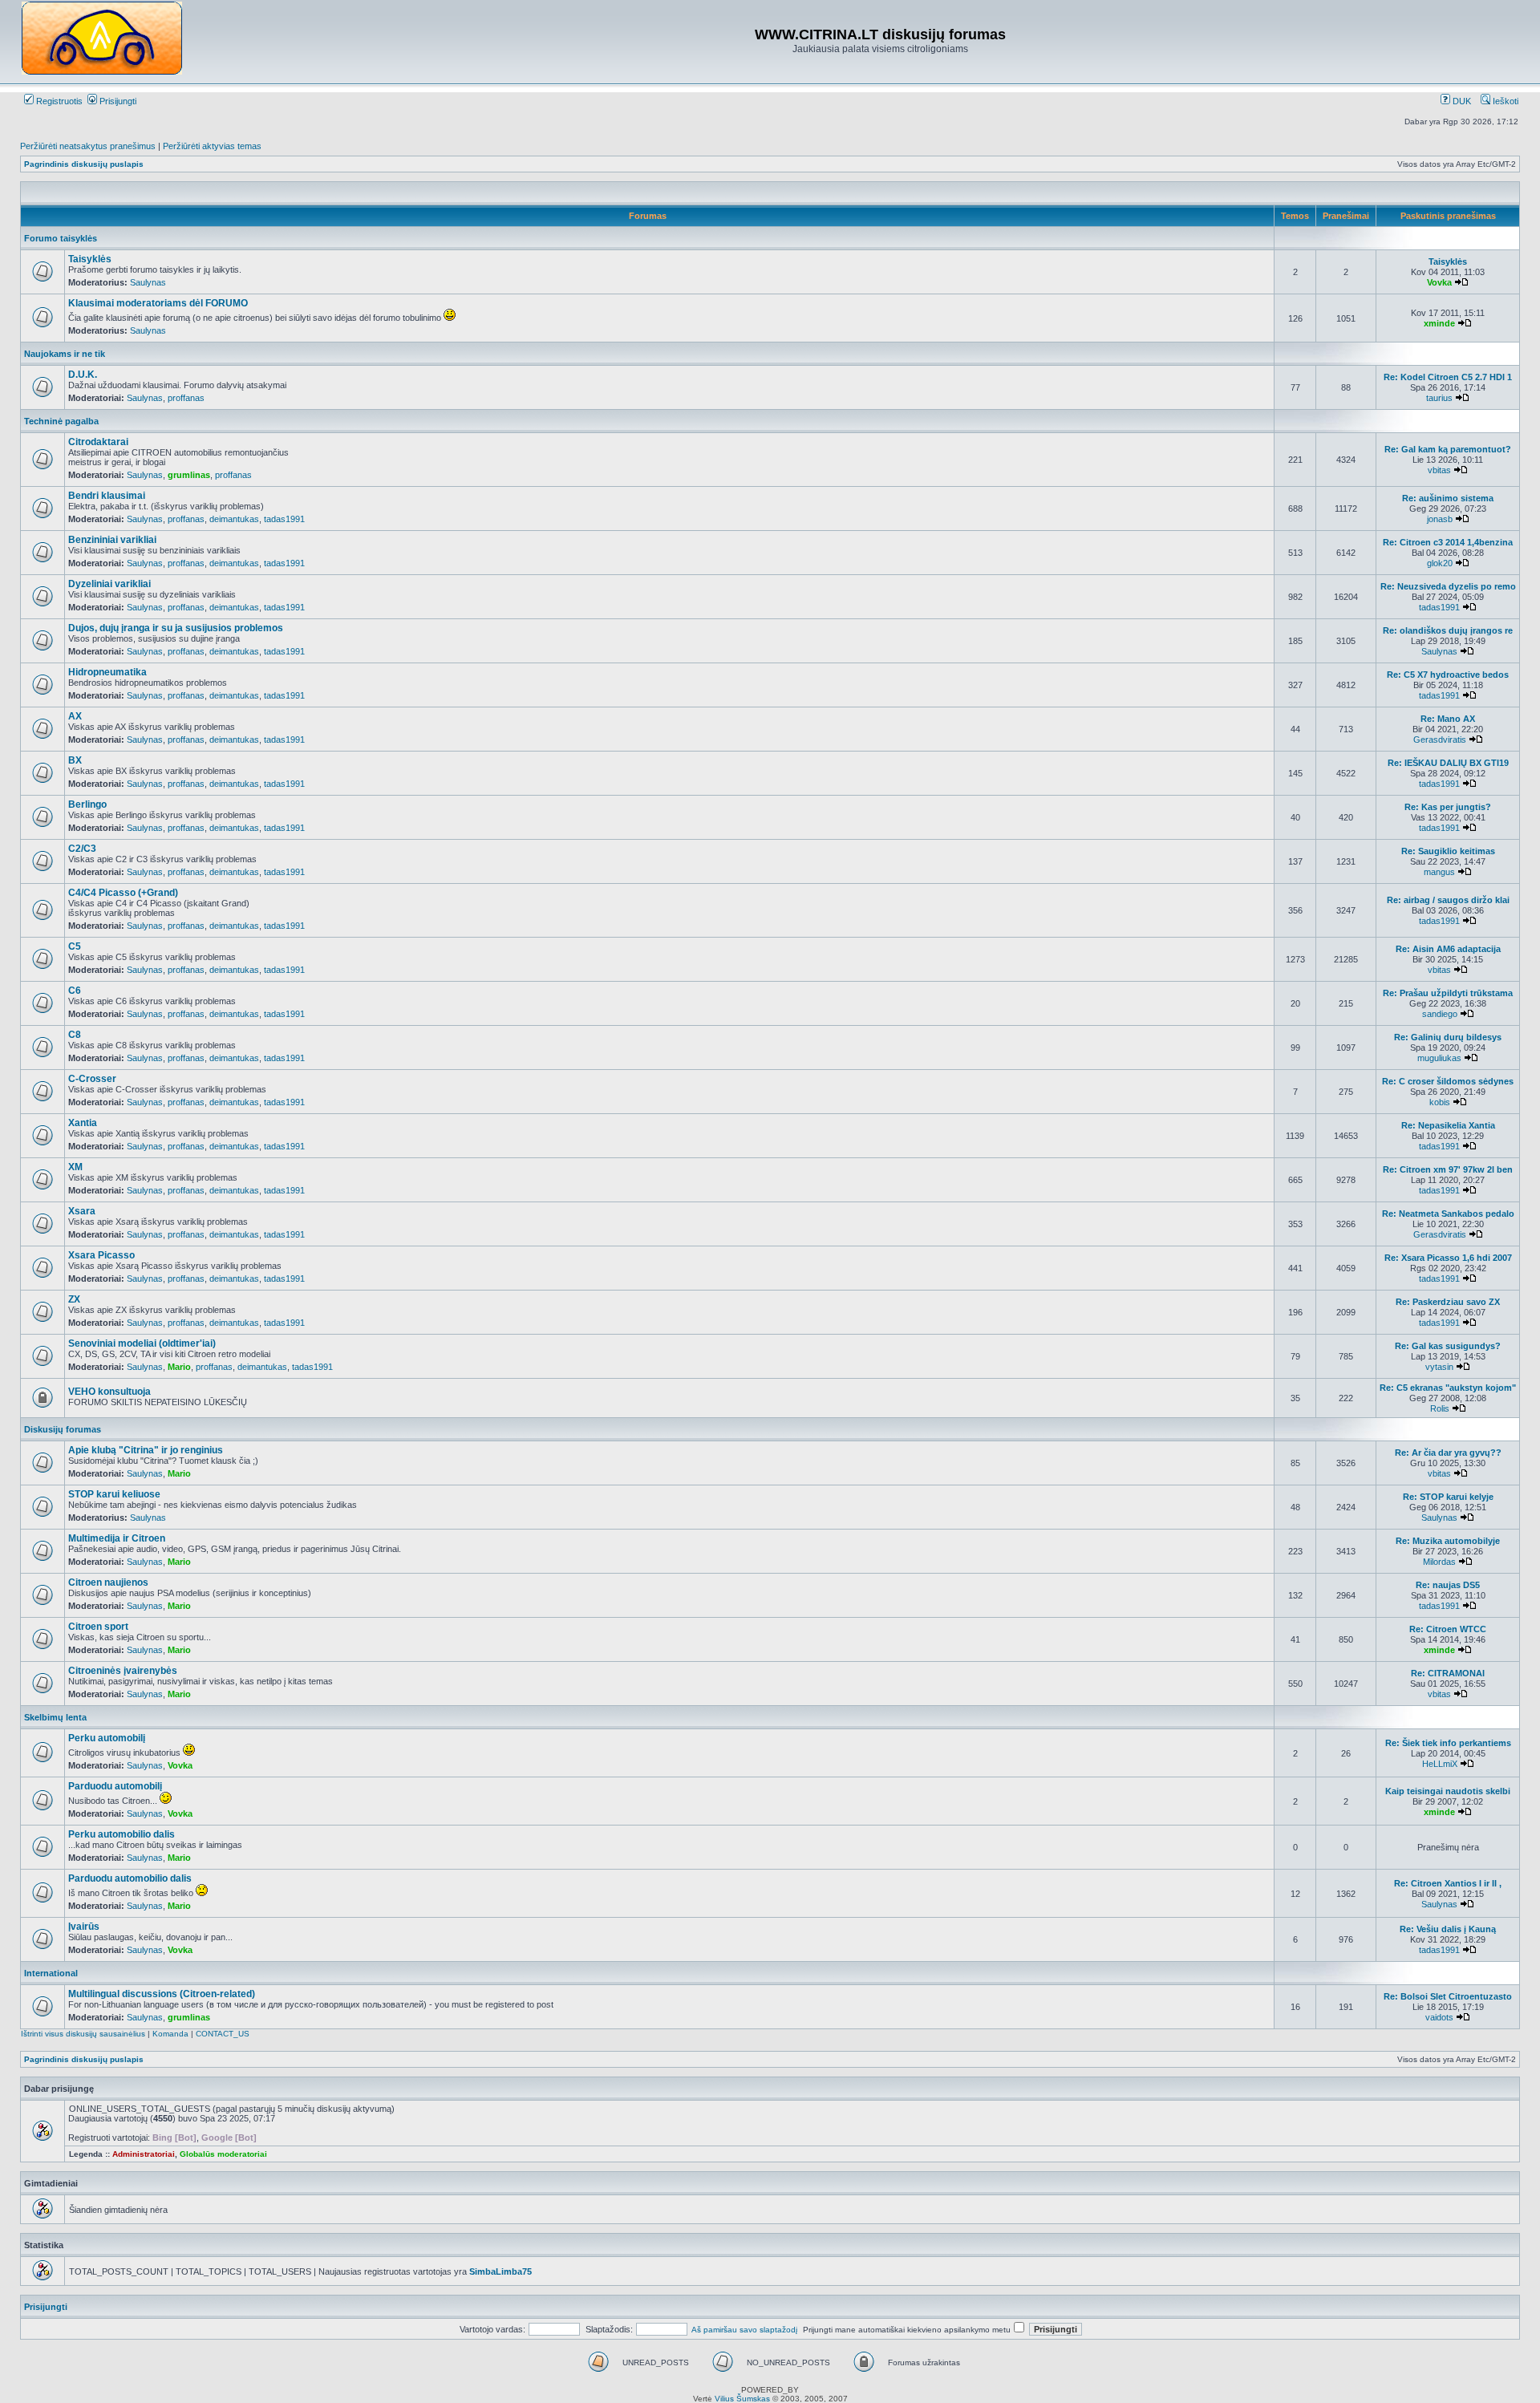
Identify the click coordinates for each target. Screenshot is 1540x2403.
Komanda (170, 2034)
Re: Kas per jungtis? (1448, 807)
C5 (75, 946)
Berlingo (87, 804)
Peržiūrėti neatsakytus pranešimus (88, 146)
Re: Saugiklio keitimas (1448, 851)
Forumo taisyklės (61, 238)
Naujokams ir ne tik (65, 354)
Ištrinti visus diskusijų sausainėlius (83, 2034)
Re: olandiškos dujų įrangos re (1448, 630)
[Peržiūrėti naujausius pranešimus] (1461, 282)
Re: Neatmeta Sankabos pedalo (1448, 1214)
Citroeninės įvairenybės (123, 1671)
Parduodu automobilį (115, 1786)
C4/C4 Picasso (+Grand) (123, 893)
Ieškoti (1504, 101)
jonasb (1440, 519)
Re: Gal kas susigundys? (1448, 1346)
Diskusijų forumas (63, 1429)
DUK (1461, 101)
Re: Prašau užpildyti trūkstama (1448, 993)
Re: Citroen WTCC (1448, 1629)
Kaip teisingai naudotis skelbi (1448, 1791)
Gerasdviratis (1440, 740)
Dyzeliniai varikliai (109, 584)
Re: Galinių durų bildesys (1448, 1037)
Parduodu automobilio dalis (130, 1878)
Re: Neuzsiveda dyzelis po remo (1448, 586)
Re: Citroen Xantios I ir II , (1448, 1883)
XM (75, 1167)
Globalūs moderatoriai (223, 2154)
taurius (1439, 398)
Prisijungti (117, 101)
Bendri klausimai (107, 496)
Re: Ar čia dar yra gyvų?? (1448, 1453)
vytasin (1439, 1367)
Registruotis (58, 101)
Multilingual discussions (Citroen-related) (162, 1994)
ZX (74, 1299)
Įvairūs (84, 1927)
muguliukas (1439, 1058)
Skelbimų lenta (55, 1717)
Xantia (83, 1123)
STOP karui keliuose (114, 1494)
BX (75, 760)
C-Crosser (92, 1079)
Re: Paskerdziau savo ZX (1448, 1302)
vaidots (1439, 2017)
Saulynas (148, 282)
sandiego (1440, 1014)
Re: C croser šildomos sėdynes (1448, 1081)
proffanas (186, 398)
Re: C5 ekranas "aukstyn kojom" (1448, 1388)
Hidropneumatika (107, 672)
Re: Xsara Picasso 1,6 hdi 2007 (1448, 1258)
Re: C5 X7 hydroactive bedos (1448, 675)
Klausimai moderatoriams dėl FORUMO (158, 303)
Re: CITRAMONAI (1448, 1673)
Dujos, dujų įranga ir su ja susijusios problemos (176, 628)
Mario (179, 1367)
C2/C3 (82, 849)
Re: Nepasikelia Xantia (1448, 1125)
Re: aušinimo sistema (1448, 498)
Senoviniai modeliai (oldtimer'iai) (142, 1343)
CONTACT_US (223, 2034)
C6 (75, 991)
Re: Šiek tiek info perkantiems (1448, 1743)
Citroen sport (98, 1627)
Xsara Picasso (101, 1255)
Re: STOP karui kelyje (1448, 1497)
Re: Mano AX (1448, 719)
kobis (1440, 1102)
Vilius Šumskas (742, 2399)
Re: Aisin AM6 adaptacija (1448, 949)
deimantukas (234, 519)
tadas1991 (284, 519)
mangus (1439, 872)
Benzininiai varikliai (112, 540)
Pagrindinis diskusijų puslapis (84, 164)
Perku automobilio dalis (122, 1834)
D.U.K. (83, 375)
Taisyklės (90, 259)
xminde (1439, 323)
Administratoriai (144, 2154)
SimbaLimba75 (500, 2271)
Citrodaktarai (98, 442)
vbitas (1439, 470)
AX (75, 716)
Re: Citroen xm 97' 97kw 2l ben (1448, 1169)
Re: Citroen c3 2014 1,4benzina (1448, 542)
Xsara (82, 1211)
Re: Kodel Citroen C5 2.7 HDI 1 (1448, 377)
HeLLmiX (1440, 1764)
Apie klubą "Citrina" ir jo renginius (146, 1450)
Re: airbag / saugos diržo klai (1448, 900)
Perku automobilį (107, 1738)
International (51, 1973)
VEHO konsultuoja (109, 1392)
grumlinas (189, 475)
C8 (75, 1035)
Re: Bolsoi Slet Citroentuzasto (1448, 1996)
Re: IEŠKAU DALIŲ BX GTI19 (1448, 763)
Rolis (1440, 1408)
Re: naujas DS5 (1448, 1585)
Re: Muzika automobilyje (1448, 1541)
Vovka (1439, 282)
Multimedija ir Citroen (117, 1538)
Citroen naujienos (108, 1582)
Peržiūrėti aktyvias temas (212, 146)
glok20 (1440, 563)
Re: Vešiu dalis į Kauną (1448, 1929)
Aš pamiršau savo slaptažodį (744, 2330)
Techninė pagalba (61, 421)
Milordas (1439, 1562)
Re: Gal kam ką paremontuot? (1448, 449)
